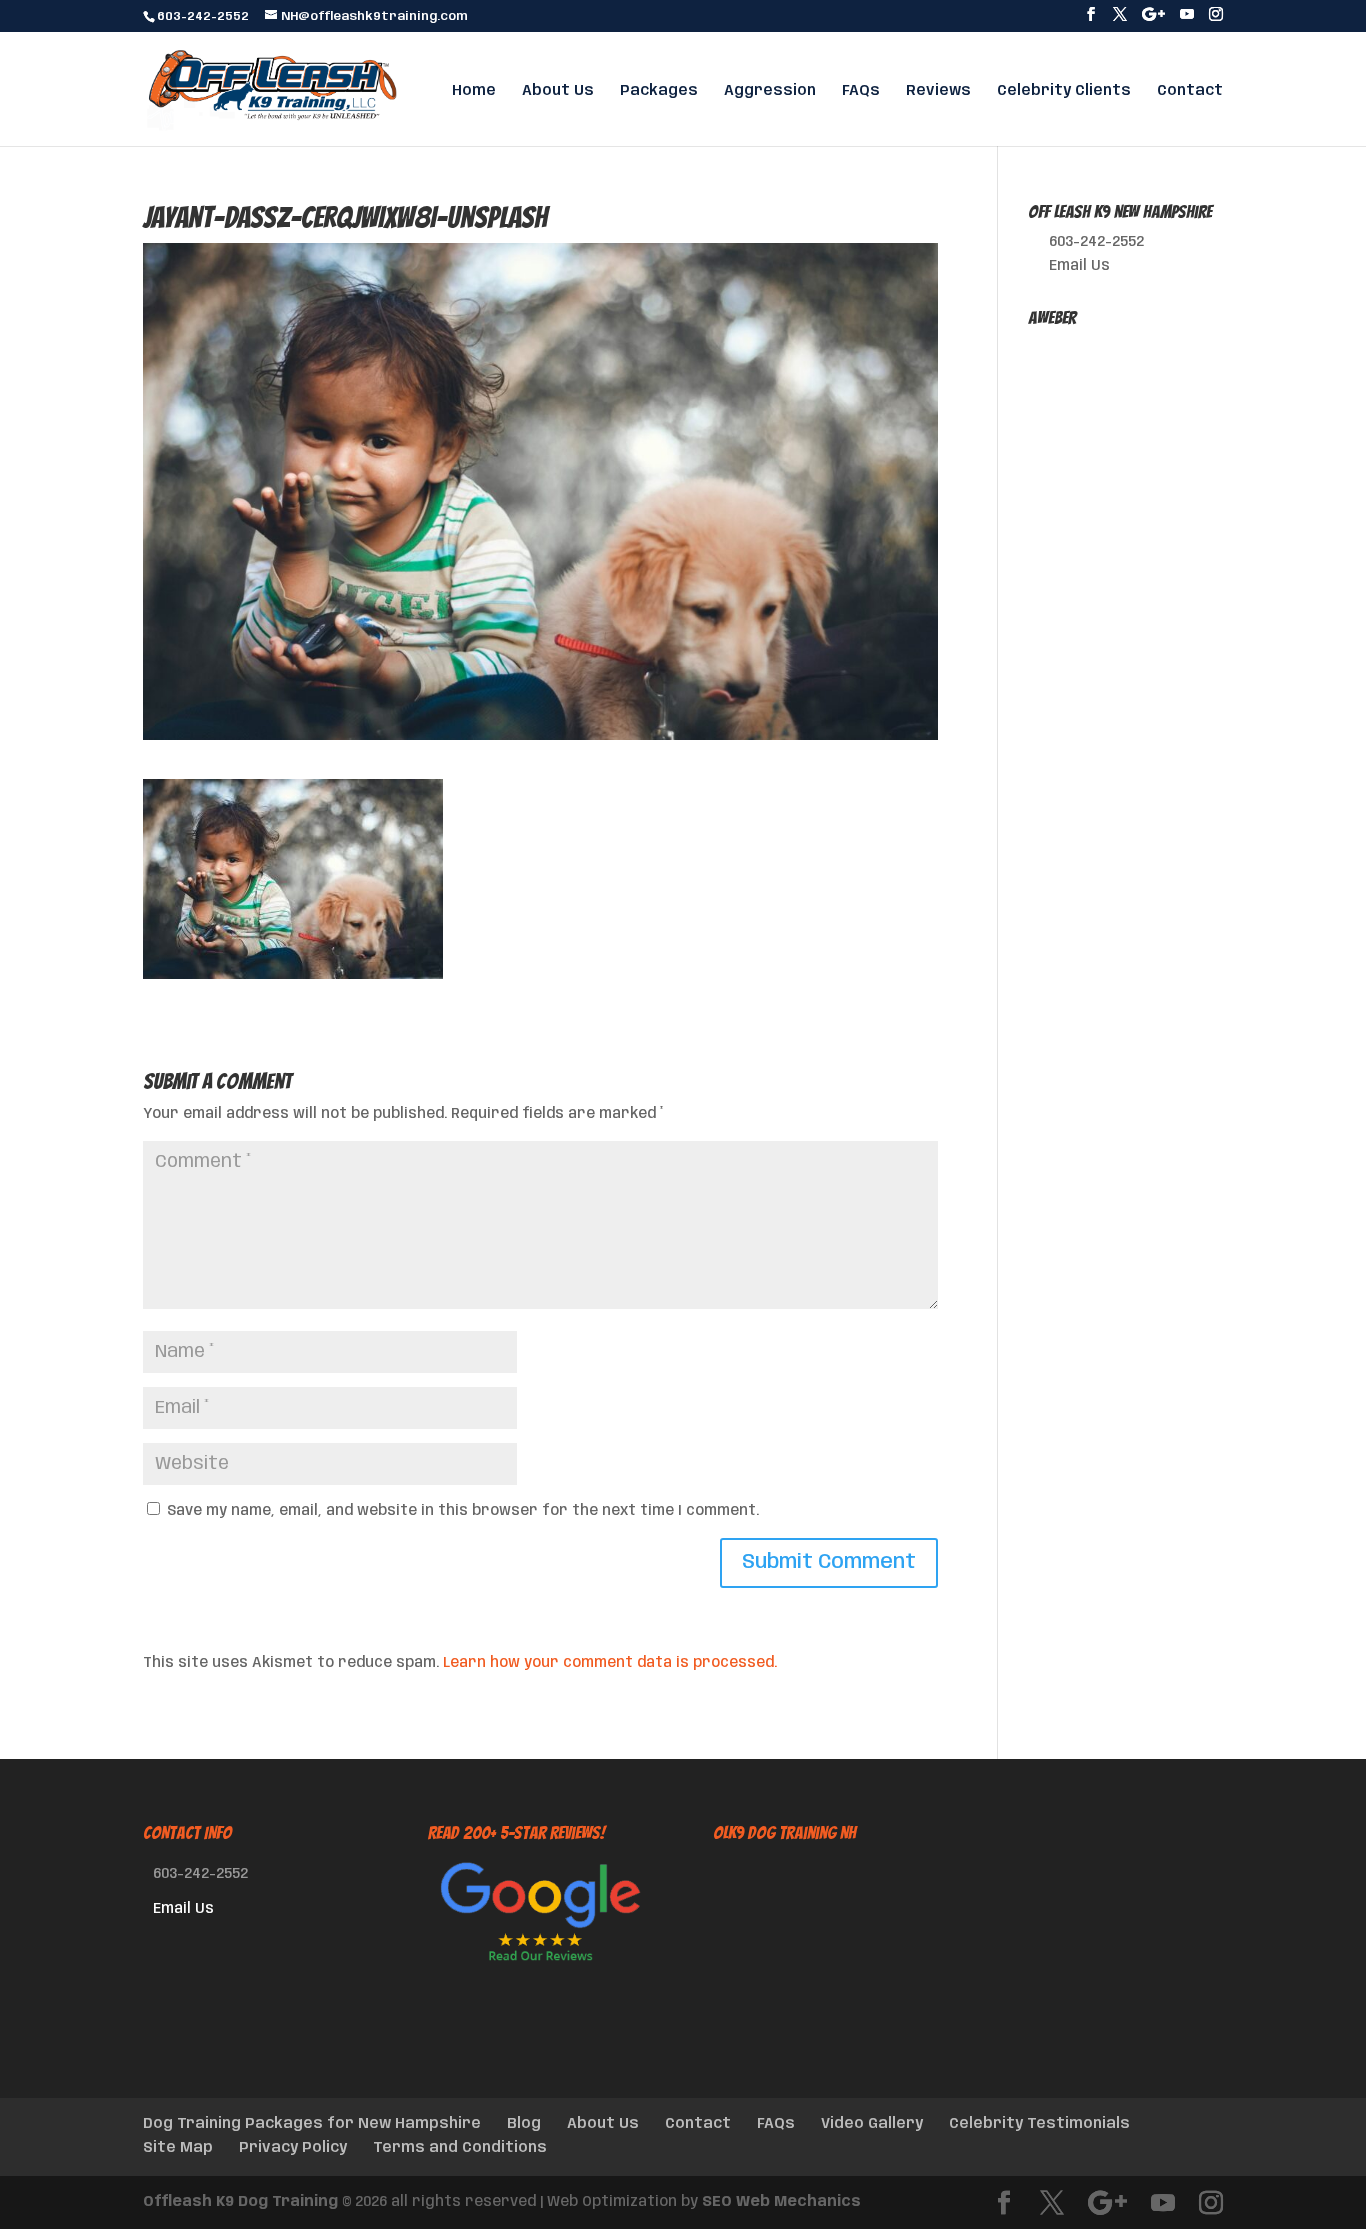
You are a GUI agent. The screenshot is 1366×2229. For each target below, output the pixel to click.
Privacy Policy (293, 2148)
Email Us (1079, 266)
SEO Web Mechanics (781, 2202)
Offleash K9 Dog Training (240, 2202)
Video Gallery (872, 2124)
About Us (558, 91)
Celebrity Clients (1064, 91)
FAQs (861, 91)
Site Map (178, 2148)
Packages (659, 91)
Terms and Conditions (460, 2148)
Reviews (938, 91)
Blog (524, 2124)
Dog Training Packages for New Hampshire (312, 2124)
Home (474, 91)
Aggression (770, 91)
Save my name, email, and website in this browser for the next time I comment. (463, 1511)
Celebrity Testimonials (1039, 2124)
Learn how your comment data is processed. (610, 1663)
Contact (1190, 91)
